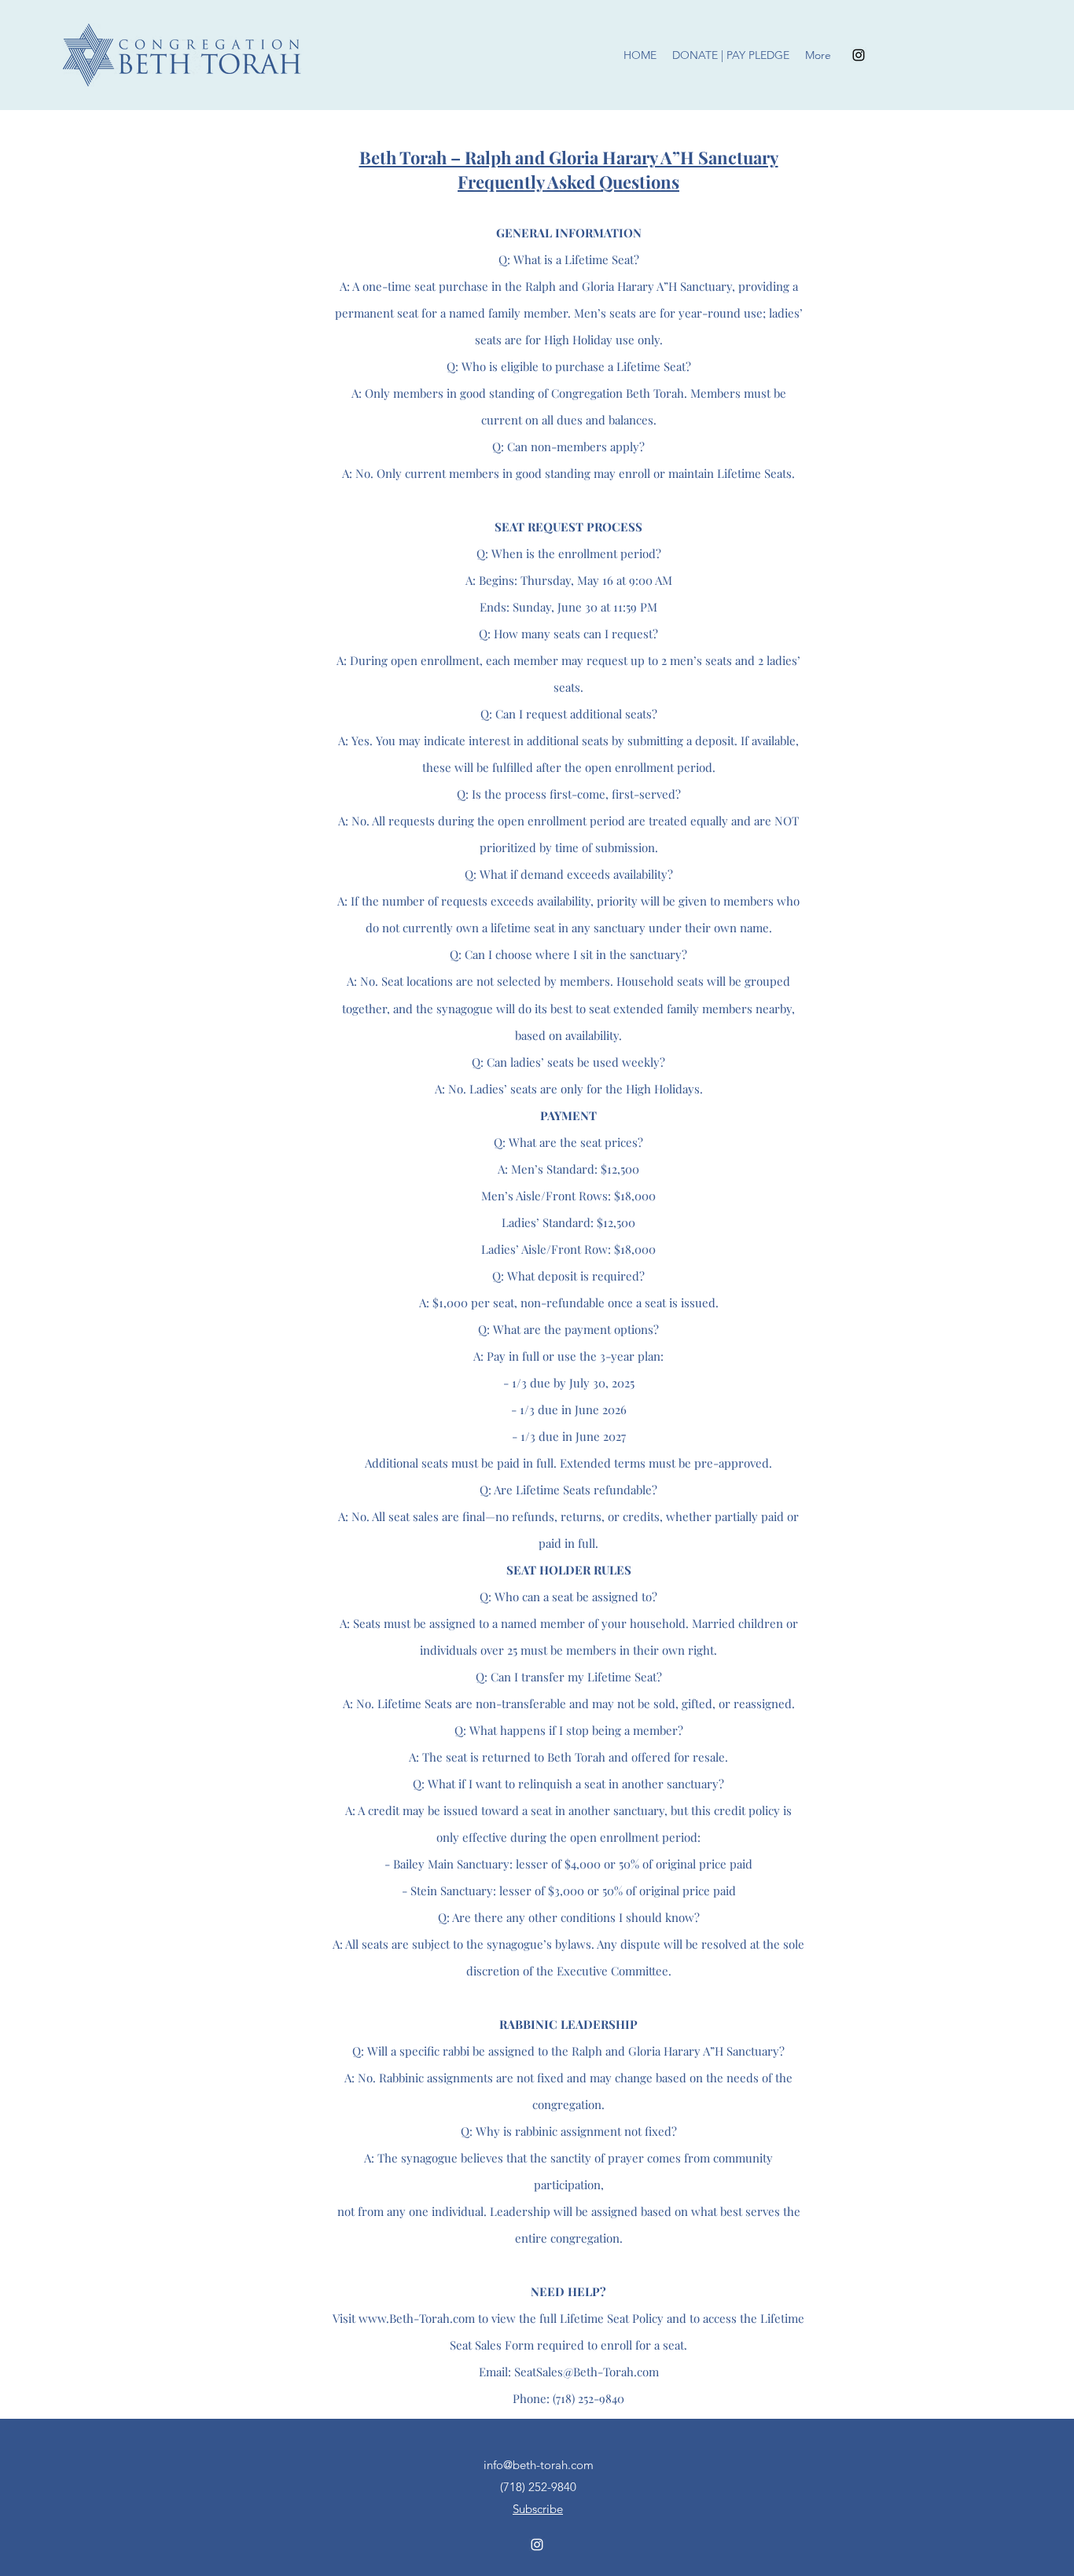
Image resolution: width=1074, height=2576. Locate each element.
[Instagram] (859, 55)
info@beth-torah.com (539, 2465)
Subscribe (538, 2509)
